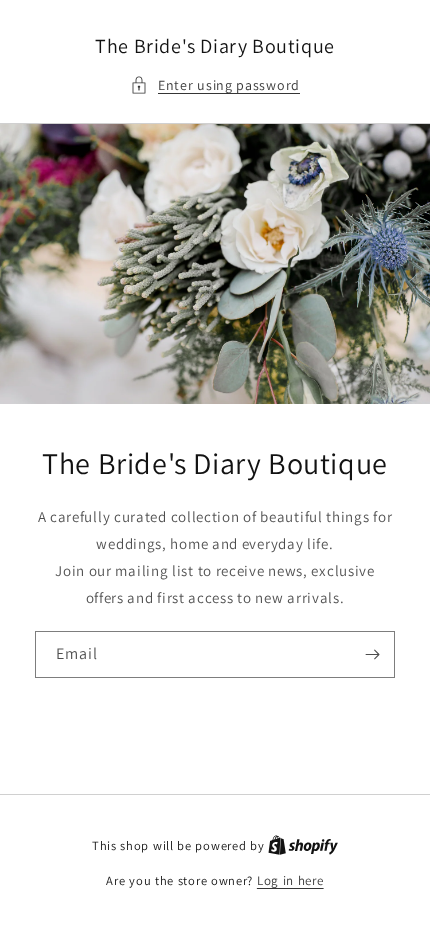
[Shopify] (303, 845)
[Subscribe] (372, 654)
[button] (215, 85)
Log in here (290, 880)
